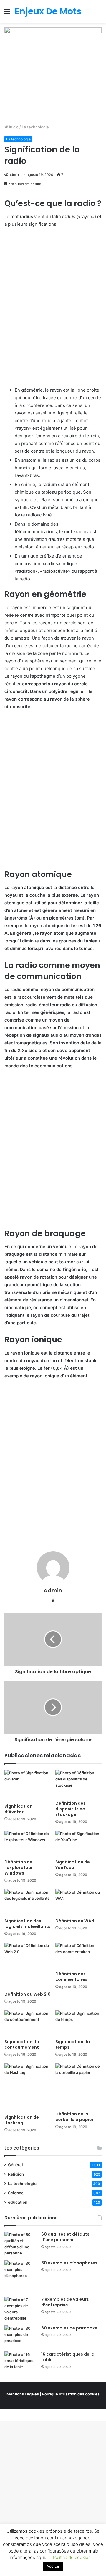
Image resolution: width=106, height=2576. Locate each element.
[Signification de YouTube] (78, 1844)
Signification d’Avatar (18, 1809)
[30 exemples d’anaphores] (21, 2276)
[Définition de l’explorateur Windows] (28, 1844)
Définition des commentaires (71, 1977)
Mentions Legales (23, 2394)
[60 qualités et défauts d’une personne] (21, 2244)
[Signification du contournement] (28, 2023)
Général (15, 2165)
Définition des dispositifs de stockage (71, 1809)
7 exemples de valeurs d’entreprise (65, 2302)
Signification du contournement (22, 2044)
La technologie (35, 127)
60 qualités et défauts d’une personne (65, 2237)
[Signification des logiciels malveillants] (28, 1902)
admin (14, 175)
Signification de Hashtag (22, 2120)
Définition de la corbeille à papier (74, 2117)
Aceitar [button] (53, 2566)
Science (16, 2193)
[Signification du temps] (78, 2023)
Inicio (13, 127)
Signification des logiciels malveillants (27, 1924)
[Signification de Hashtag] (28, 2087)
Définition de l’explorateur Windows (19, 1868)
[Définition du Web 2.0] (28, 1966)
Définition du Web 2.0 (28, 1994)
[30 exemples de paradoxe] (21, 2336)
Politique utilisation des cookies (71, 2394)
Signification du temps (73, 2044)
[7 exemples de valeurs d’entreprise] (21, 2309)
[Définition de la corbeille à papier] (78, 2086)
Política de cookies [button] (72, 2557)
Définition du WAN (75, 1921)
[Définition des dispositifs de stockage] (78, 1784)
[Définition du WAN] (78, 1902)
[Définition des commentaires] (78, 1956)
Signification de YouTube (73, 1865)
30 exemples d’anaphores (69, 2263)
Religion (16, 2174)
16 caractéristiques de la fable (68, 2357)
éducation (18, 2202)
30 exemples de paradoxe (69, 2328)
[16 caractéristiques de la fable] (21, 2362)
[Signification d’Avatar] (28, 1785)
